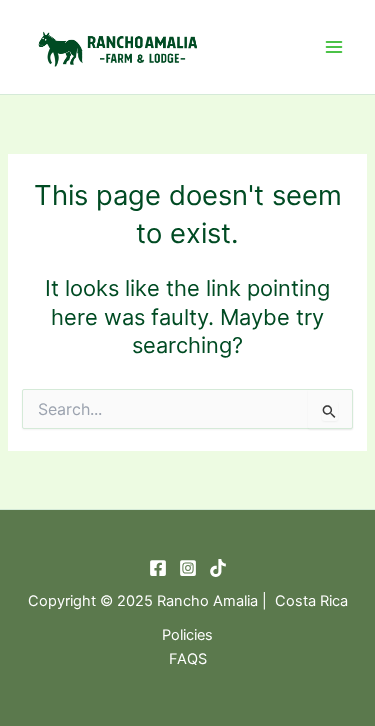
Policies (187, 635)
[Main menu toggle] (334, 47)
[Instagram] (188, 568)
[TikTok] (218, 568)
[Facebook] (158, 568)
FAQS (188, 659)
